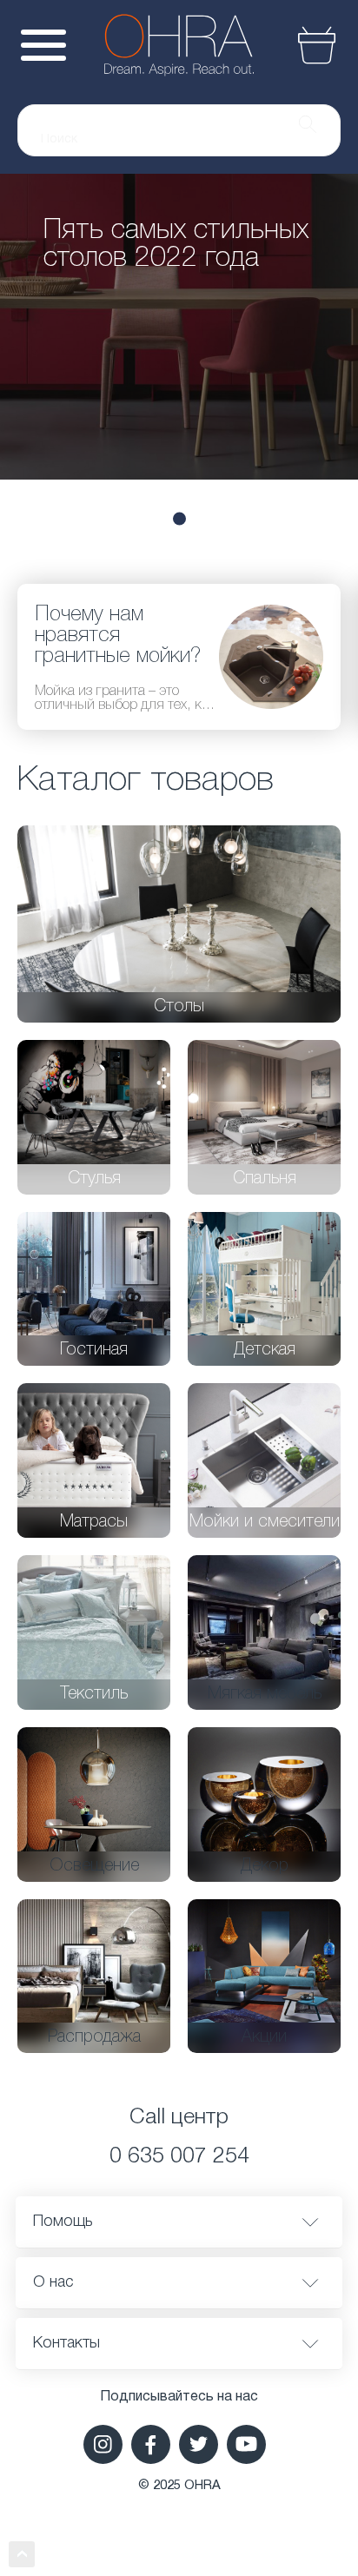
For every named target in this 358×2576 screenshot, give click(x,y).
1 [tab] (179, 518)
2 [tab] (237, 518)
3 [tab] (284, 518)
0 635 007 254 (179, 2157)
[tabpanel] (179, 327)
